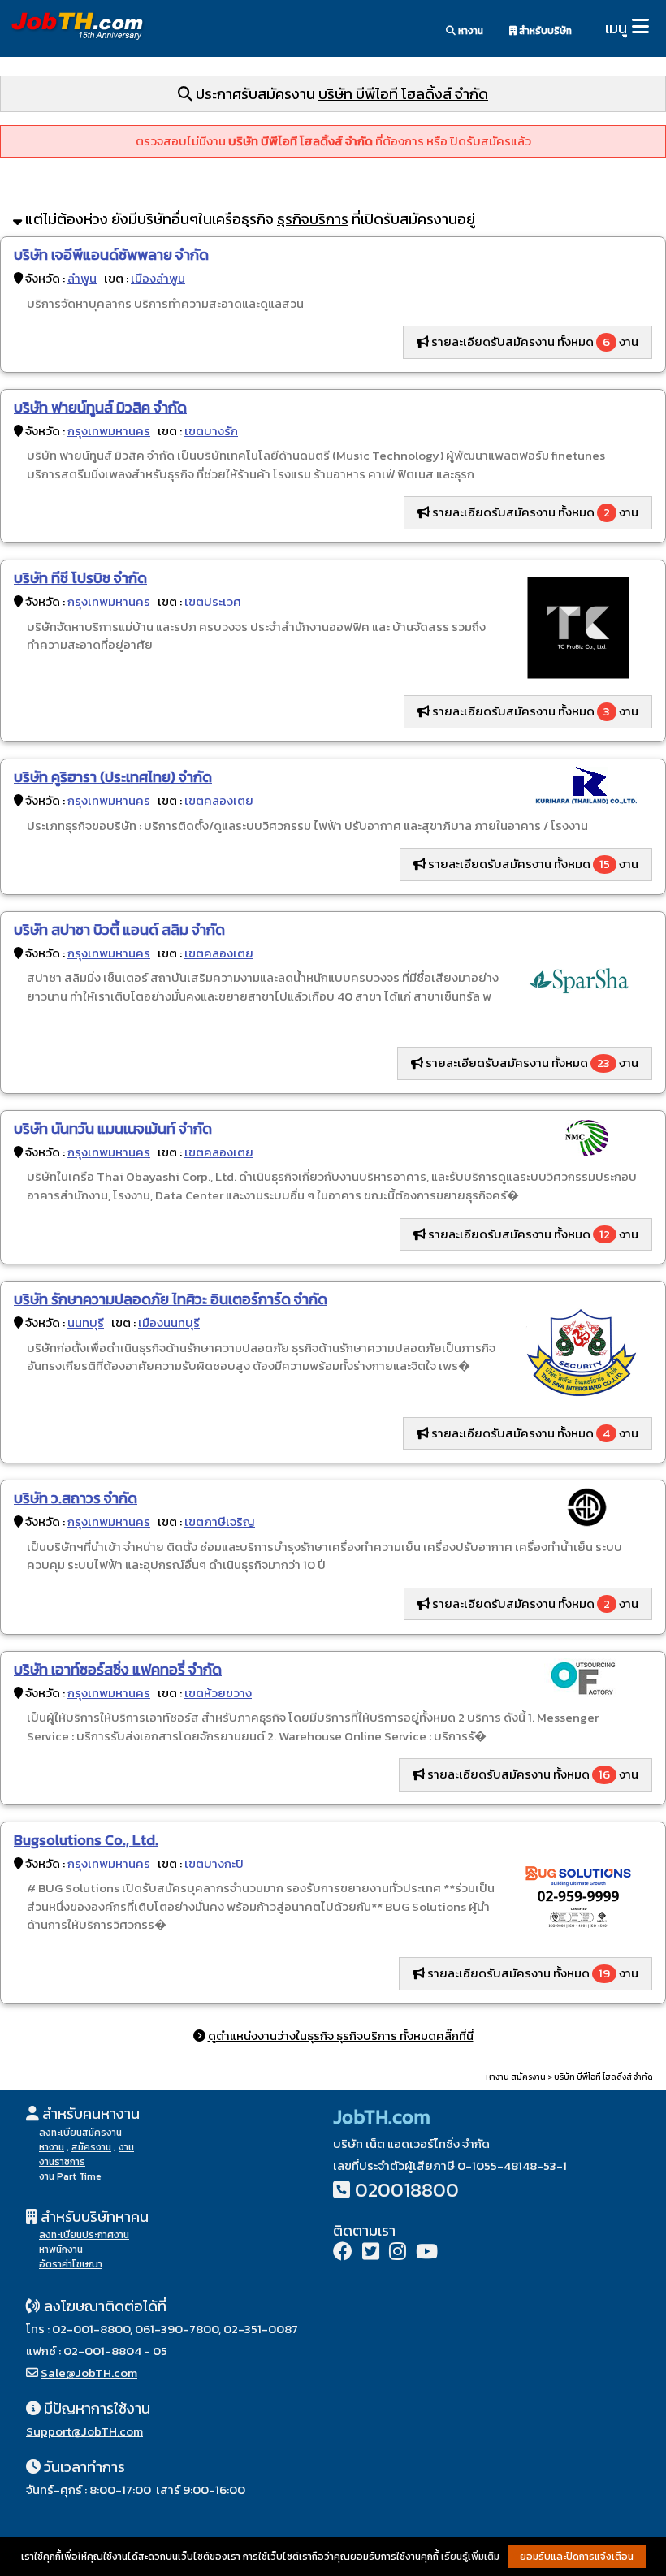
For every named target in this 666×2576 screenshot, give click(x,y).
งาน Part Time (70, 2176)
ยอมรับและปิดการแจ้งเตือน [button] (577, 2557)
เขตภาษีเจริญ (220, 1521)
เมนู (616, 28)
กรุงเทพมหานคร (109, 431)
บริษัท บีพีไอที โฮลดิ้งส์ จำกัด (403, 94)
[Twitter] (371, 2253)
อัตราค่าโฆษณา (71, 2264)
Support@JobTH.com (84, 2431)
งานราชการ (62, 2162)
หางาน (469, 31)
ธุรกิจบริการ (313, 219)
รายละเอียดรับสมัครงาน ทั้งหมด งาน (534, 341)
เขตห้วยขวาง (218, 1693)
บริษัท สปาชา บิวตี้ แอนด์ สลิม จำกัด (119, 929)
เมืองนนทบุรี (169, 1323)
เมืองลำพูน (158, 278)
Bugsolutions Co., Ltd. (86, 1840)
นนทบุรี (86, 1323)
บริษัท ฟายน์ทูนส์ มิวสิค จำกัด (100, 407)
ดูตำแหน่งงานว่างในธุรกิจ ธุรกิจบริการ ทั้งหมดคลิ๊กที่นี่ (341, 2036)
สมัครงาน (91, 2147)
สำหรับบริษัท (544, 31)
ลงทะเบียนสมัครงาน (80, 2133)
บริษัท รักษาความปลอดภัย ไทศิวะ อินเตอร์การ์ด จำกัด (171, 1299)
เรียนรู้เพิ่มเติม (470, 2557)
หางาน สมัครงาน (516, 2077)
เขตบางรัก (211, 431)
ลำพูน (82, 278)
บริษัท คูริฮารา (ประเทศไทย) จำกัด (113, 777)
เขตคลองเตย (219, 800)
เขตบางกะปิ (214, 1863)
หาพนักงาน (61, 2250)
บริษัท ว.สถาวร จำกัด (76, 1498)
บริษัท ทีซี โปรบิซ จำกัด (80, 578)
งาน (126, 2147)
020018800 (407, 2190)
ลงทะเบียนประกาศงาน (84, 2235)
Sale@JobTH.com (89, 2373)
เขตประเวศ (213, 601)
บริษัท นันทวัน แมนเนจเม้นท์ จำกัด (113, 1128)
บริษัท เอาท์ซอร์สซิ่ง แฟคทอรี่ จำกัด (118, 1669)
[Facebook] (343, 2253)
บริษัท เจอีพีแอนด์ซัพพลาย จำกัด (111, 255)
